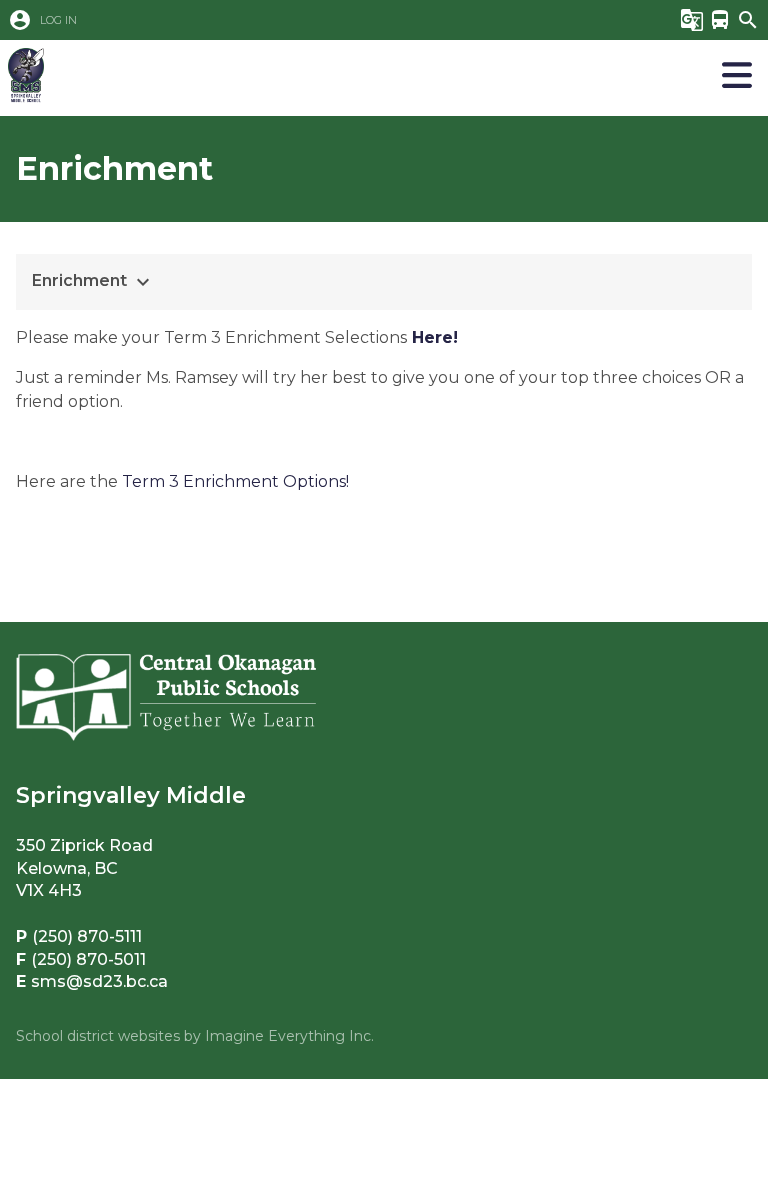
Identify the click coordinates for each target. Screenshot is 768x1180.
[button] (327, 20)
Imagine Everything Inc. (289, 1036)
